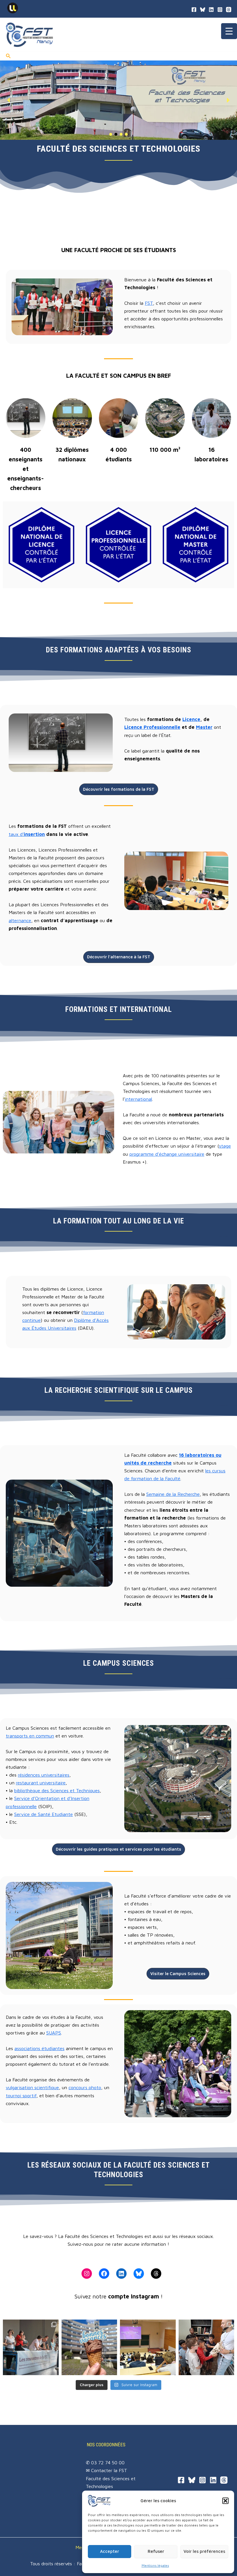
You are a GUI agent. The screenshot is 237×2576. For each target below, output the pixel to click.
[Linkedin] (213, 2480)
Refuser (156, 2551)
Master (204, 727)
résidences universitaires (44, 1775)
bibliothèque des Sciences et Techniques (57, 1790)
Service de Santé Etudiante (43, 1814)
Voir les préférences (204, 2551)
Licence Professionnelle (152, 727)
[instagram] (220, 10)
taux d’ (27, 834)
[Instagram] (202, 2480)
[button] (225, 2501)
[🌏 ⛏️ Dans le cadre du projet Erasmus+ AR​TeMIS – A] (207, 2347)
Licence (191, 719)
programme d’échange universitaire (167, 1154)
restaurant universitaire (41, 1783)
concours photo (85, 2087)
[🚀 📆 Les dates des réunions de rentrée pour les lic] (148, 2347)
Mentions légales (155, 2565)
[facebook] (194, 10)
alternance (20, 920)
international (138, 1099)
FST (149, 303)
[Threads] (229, 10)
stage (225, 1146)
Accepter (110, 2551)
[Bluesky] (203, 10)
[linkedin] (211, 10)
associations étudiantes (39, 2048)
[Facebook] (181, 2480)
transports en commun (30, 1736)
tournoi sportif (21, 2095)
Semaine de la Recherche (173, 1494)
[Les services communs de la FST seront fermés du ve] (89, 2347)
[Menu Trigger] (229, 31)
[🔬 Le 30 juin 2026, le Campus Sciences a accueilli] (31, 2347)
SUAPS (54, 2033)
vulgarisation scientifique (32, 2087)
